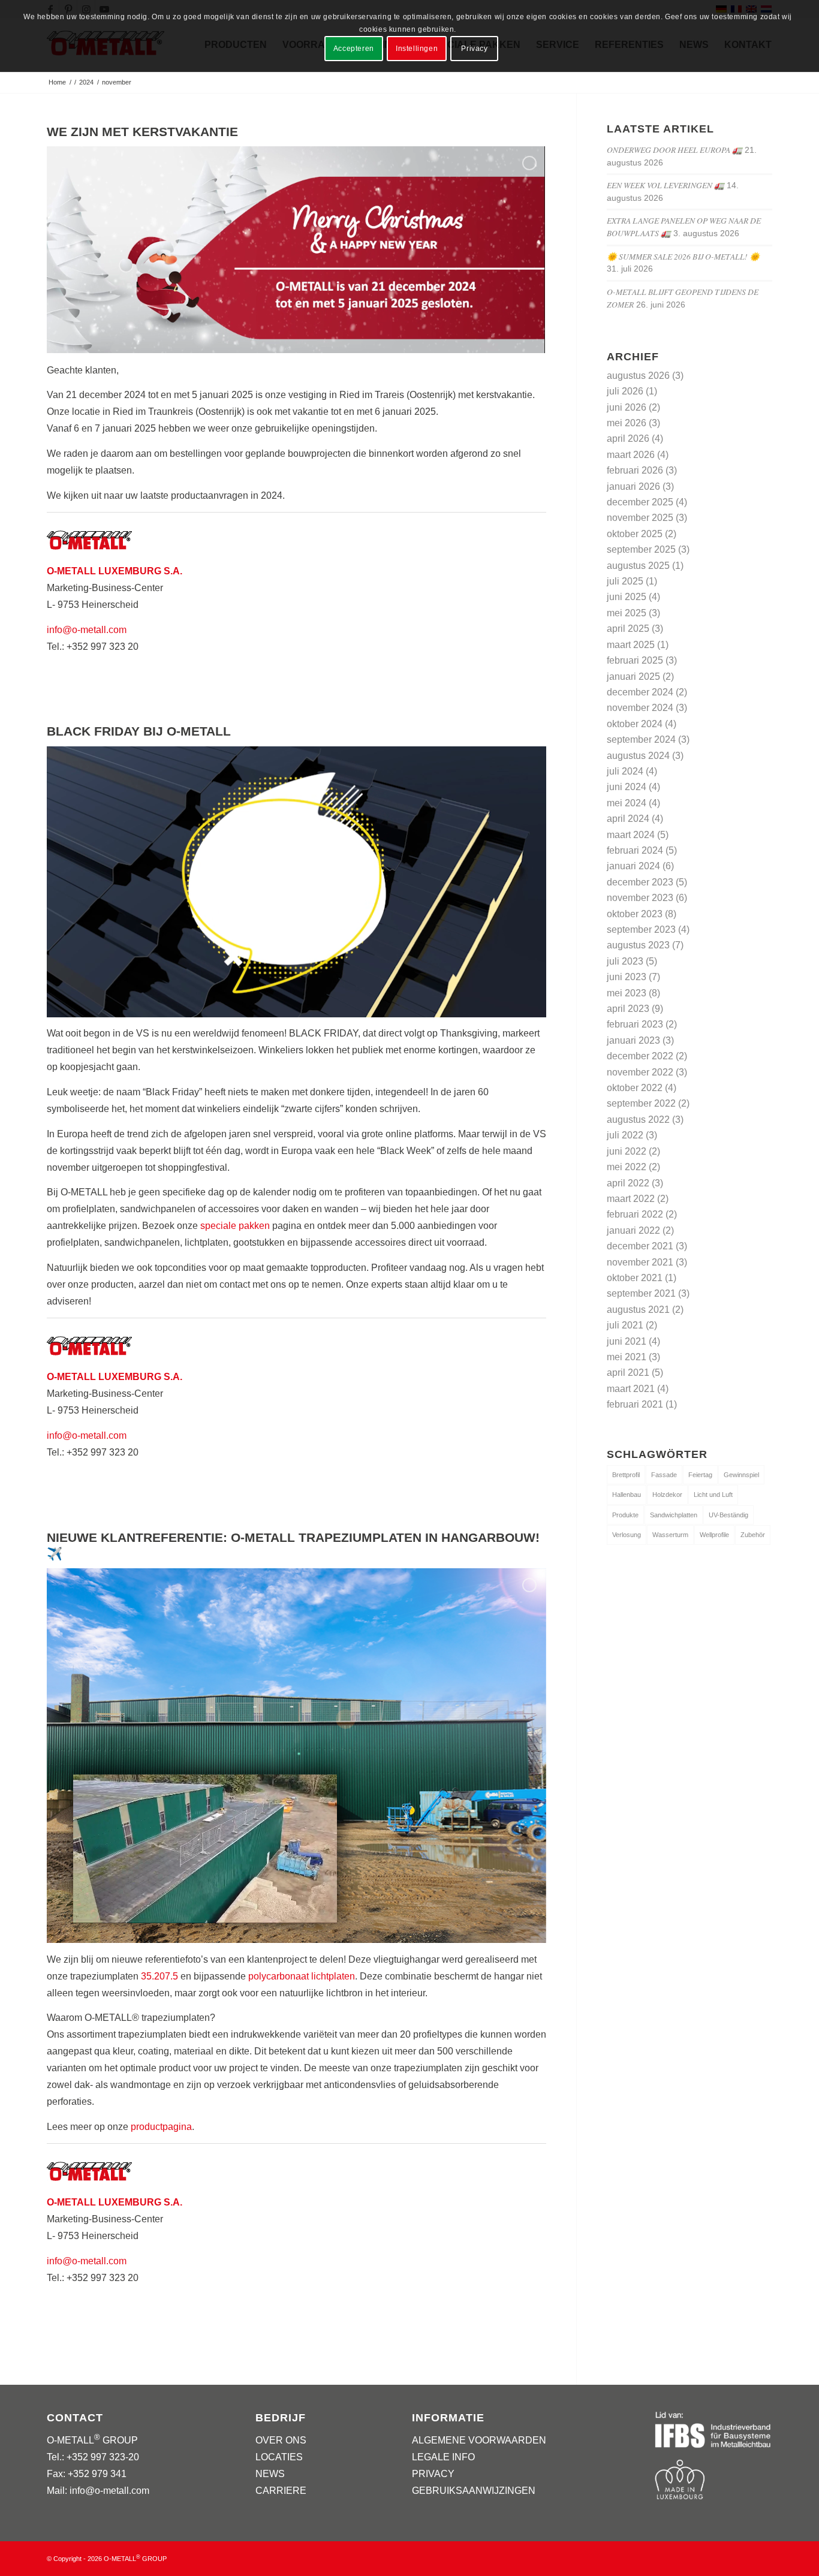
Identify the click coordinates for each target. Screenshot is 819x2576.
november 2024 (640, 708)
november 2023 (640, 898)
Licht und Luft (713, 1495)
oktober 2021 (635, 1278)
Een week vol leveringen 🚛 (666, 185)
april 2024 (628, 819)
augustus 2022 (638, 1120)
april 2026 (628, 439)
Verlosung (627, 1535)
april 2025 (628, 629)
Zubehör (753, 1535)
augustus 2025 (638, 566)
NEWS (270, 2474)
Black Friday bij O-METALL (139, 731)
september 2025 (641, 549)
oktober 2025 (635, 534)
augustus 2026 (638, 376)
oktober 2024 (635, 724)
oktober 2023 (635, 914)
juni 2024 (627, 787)
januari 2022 (633, 1230)
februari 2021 (635, 1404)
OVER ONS (281, 2440)
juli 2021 (625, 1325)
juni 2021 (627, 1341)
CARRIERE (281, 2491)
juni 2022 (627, 1151)
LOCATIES (279, 2457)
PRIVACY (433, 2474)
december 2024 (640, 692)
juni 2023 (627, 977)
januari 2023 (633, 1040)
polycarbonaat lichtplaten (302, 1976)
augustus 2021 (638, 1310)
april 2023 (628, 1009)
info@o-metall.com (87, 630)
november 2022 (640, 1072)
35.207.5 (159, 1976)
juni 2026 (627, 407)
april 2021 (628, 1373)
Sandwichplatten (674, 1515)
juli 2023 (625, 961)
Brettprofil (626, 1475)
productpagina (161, 2127)
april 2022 (628, 1183)
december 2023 (640, 882)
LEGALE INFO (443, 2457)
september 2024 (641, 739)
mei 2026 (627, 423)
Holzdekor (667, 1495)
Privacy (474, 49)
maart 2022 (631, 1199)
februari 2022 (635, 1214)
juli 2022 (625, 1135)
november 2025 (640, 518)
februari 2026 (635, 470)
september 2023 (641, 930)
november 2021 (640, 1262)
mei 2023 (627, 993)
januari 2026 (633, 486)
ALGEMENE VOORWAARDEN (479, 2440)
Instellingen (417, 49)
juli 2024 (625, 771)
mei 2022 (627, 1167)
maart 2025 (631, 645)
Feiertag (700, 1475)
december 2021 (640, 1246)
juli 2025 (625, 581)
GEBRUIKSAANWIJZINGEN (474, 2491)
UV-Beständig (728, 1515)
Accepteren (354, 49)
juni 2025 (627, 597)
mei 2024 (627, 803)
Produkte (625, 1515)
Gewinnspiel (741, 1475)
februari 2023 (635, 1024)
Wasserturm (670, 1535)
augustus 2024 (638, 756)
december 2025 (640, 502)
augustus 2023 (638, 945)
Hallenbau (627, 1495)
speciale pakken (235, 1226)
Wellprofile (714, 1535)
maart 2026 (631, 455)
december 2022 (640, 1056)
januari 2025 (633, 677)
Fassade (664, 1475)
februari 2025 (635, 660)
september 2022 (641, 1103)
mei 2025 (627, 613)
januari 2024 (633, 866)
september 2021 (641, 1293)
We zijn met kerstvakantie (142, 132)
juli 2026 (625, 391)
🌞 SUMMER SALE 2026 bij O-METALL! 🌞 (683, 256)
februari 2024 (635, 850)
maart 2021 (631, 1389)
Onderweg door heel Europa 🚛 (675, 150)
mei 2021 (627, 1357)
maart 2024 (631, 835)
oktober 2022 (635, 1088)
